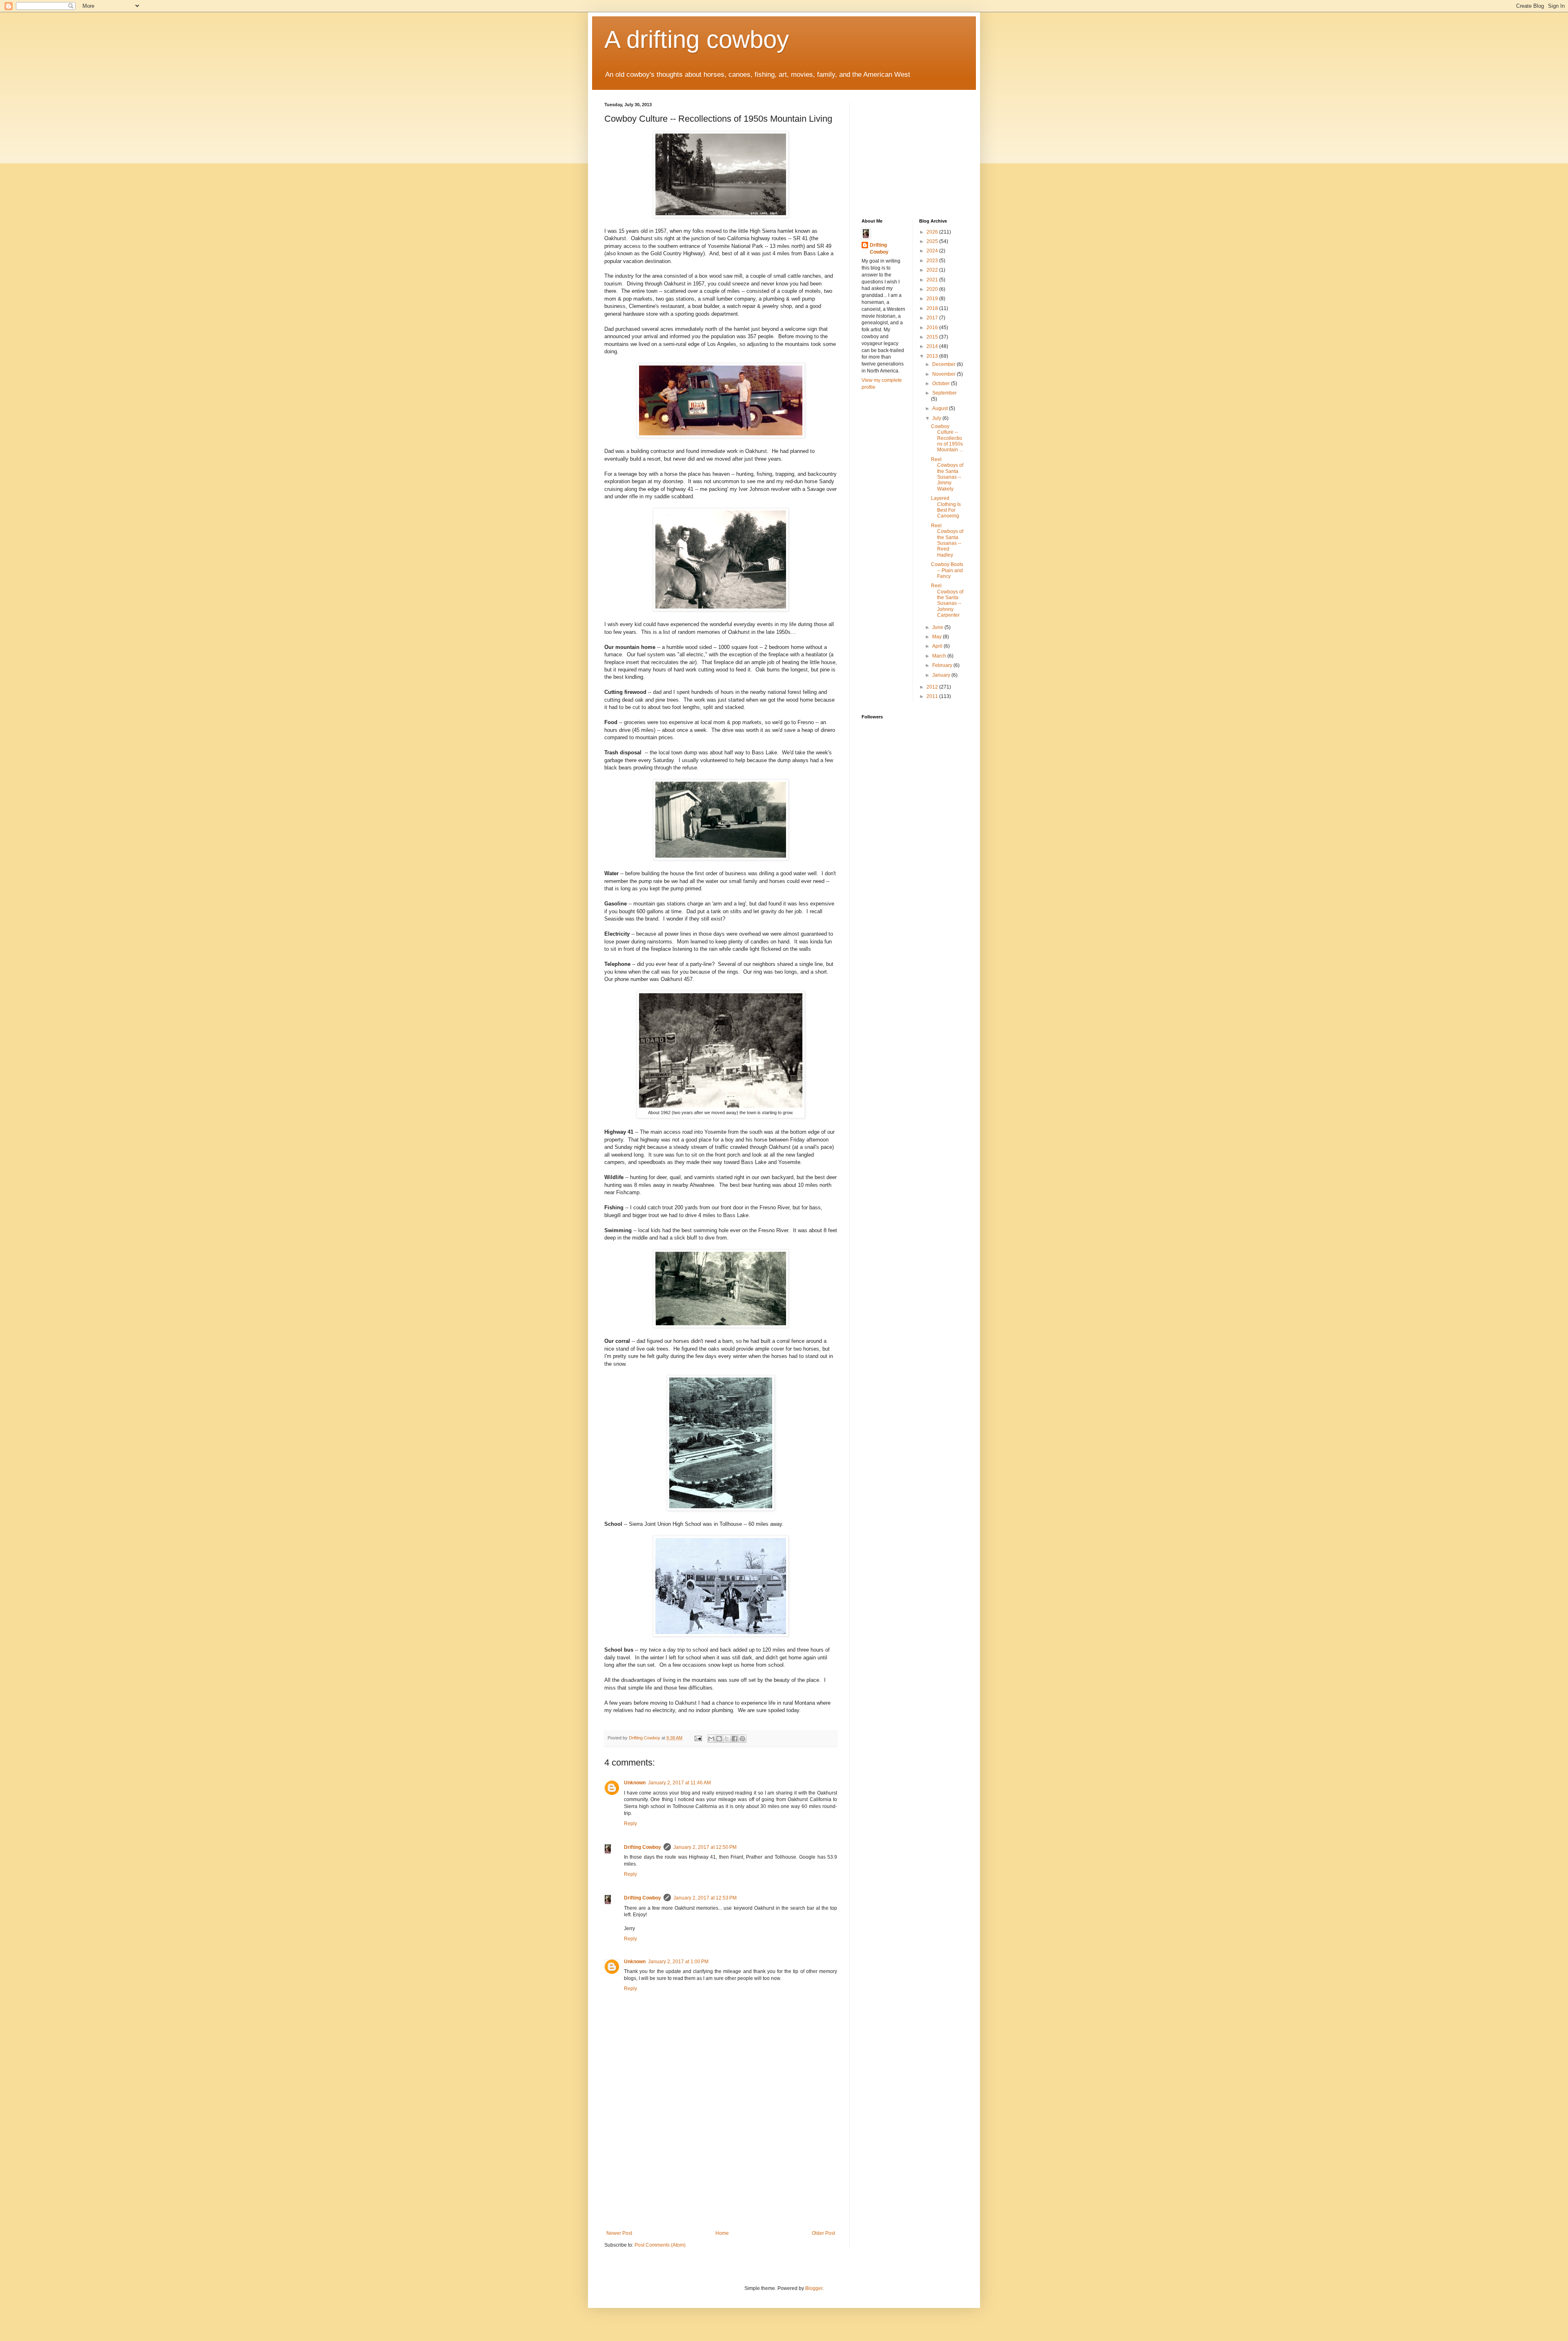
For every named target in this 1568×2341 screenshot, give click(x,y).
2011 (933, 696)
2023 (933, 261)
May (938, 637)
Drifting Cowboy (643, 1847)
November (944, 374)
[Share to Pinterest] (742, 1739)
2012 (933, 687)
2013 (933, 356)
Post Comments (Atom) (660, 2245)
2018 (933, 308)
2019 (933, 299)
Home (722, 2233)
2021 (933, 280)
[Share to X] (727, 1739)
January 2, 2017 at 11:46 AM (679, 1783)
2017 (933, 318)
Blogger (814, 2288)
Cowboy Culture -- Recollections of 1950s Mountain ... (947, 438)
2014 (933, 346)
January (942, 675)
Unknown (635, 1783)
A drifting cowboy (697, 39)
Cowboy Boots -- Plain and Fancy (947, 570)
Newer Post (619, 2233)
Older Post (823, 2233)
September (944, 393)
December (944, 364)
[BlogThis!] (719, 1739)
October (942, 383)
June (938, 627)
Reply (630, 1824)
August (941, 408)
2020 (933, 289)
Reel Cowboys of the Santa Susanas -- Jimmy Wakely (947, 474)
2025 (933, 241)
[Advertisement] (721, 2169)
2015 (933, 337)
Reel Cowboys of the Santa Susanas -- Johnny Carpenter (947, 600)
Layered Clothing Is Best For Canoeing (946, 507)
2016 (933, 328)
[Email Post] (698, 1738)
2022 (933, 270)
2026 (933, 232)
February (943, 665)
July (937, 418)
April (938, 646)
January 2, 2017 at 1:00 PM (678, 1962)
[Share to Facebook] (735, 1739)
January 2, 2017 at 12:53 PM (705, 1898)
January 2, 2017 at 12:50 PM (705, 1847)
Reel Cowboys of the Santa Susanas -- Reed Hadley (947, 540)
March (940, 656)
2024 (933, 251)
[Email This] (711, 1739)
